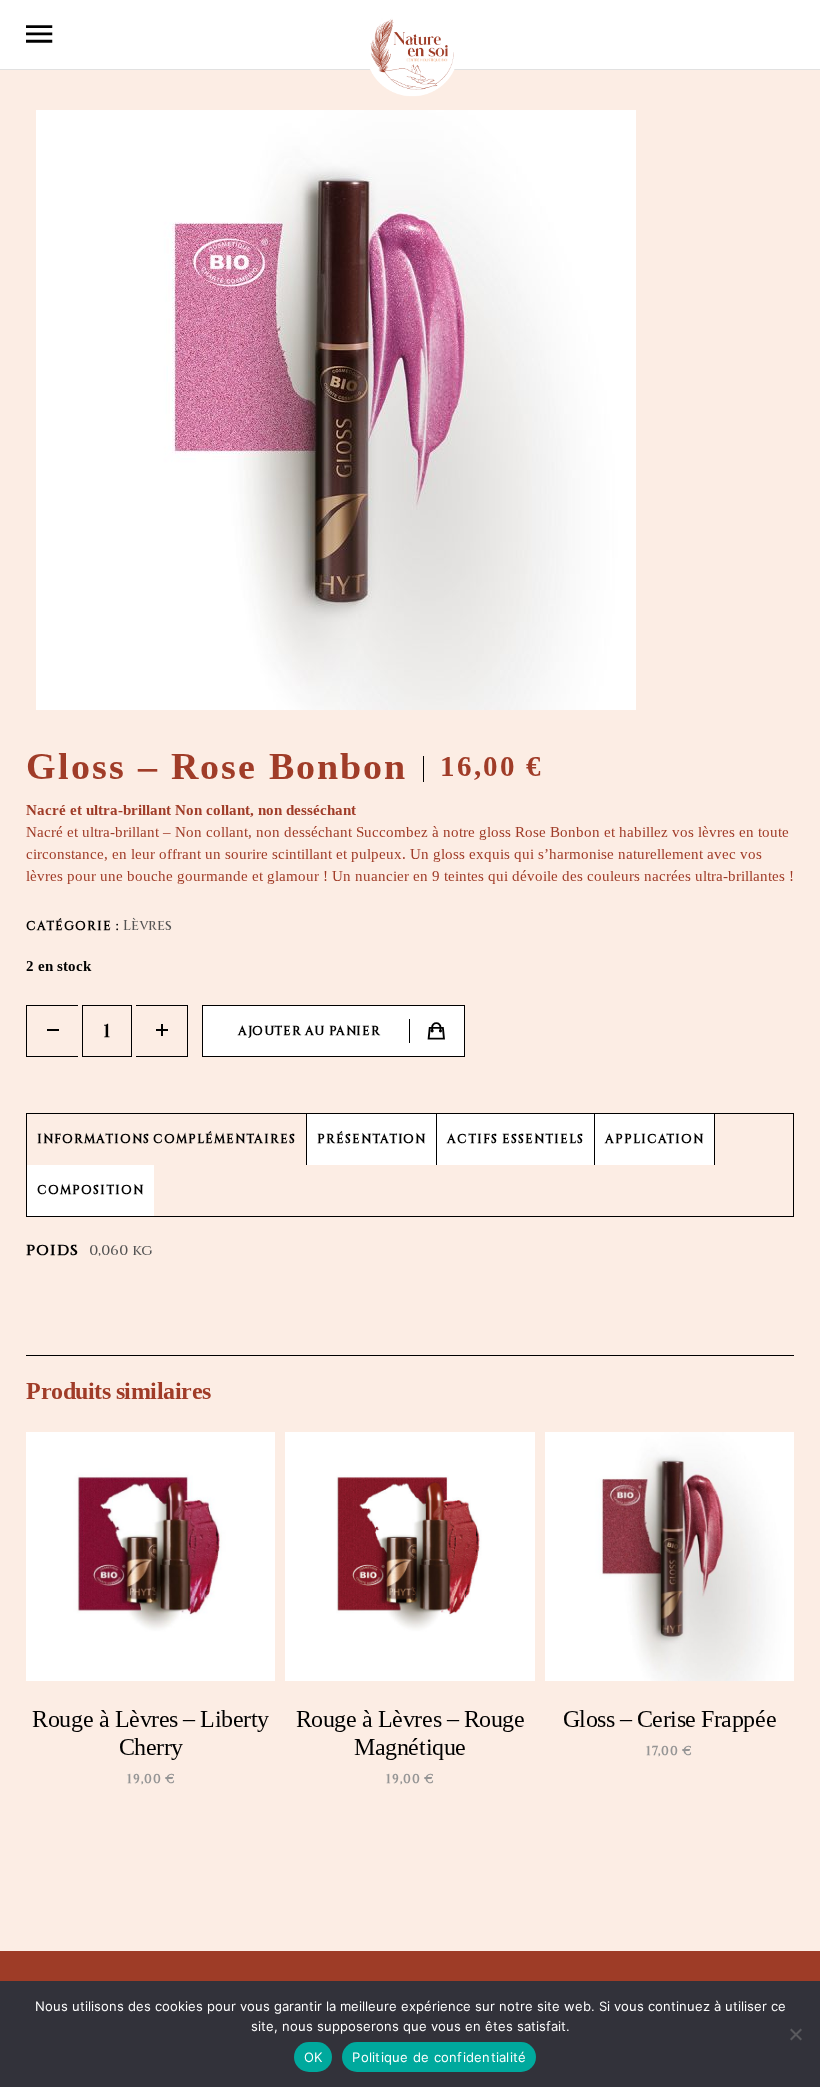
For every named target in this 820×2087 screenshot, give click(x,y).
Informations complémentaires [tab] (166, 1139)
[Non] (795, 2034)
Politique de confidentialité (439, 2057)
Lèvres (147, 925)
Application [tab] (655, 1139)
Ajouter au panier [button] (159, 1841)
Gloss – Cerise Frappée (669, 1719)
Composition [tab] (90, 1190)
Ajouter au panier (309, 1031)
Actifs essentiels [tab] (515, 1139)
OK (313, 2057)
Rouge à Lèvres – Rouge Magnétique (410, 1733)
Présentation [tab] (372, 1139)
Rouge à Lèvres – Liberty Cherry (150, 1733)
